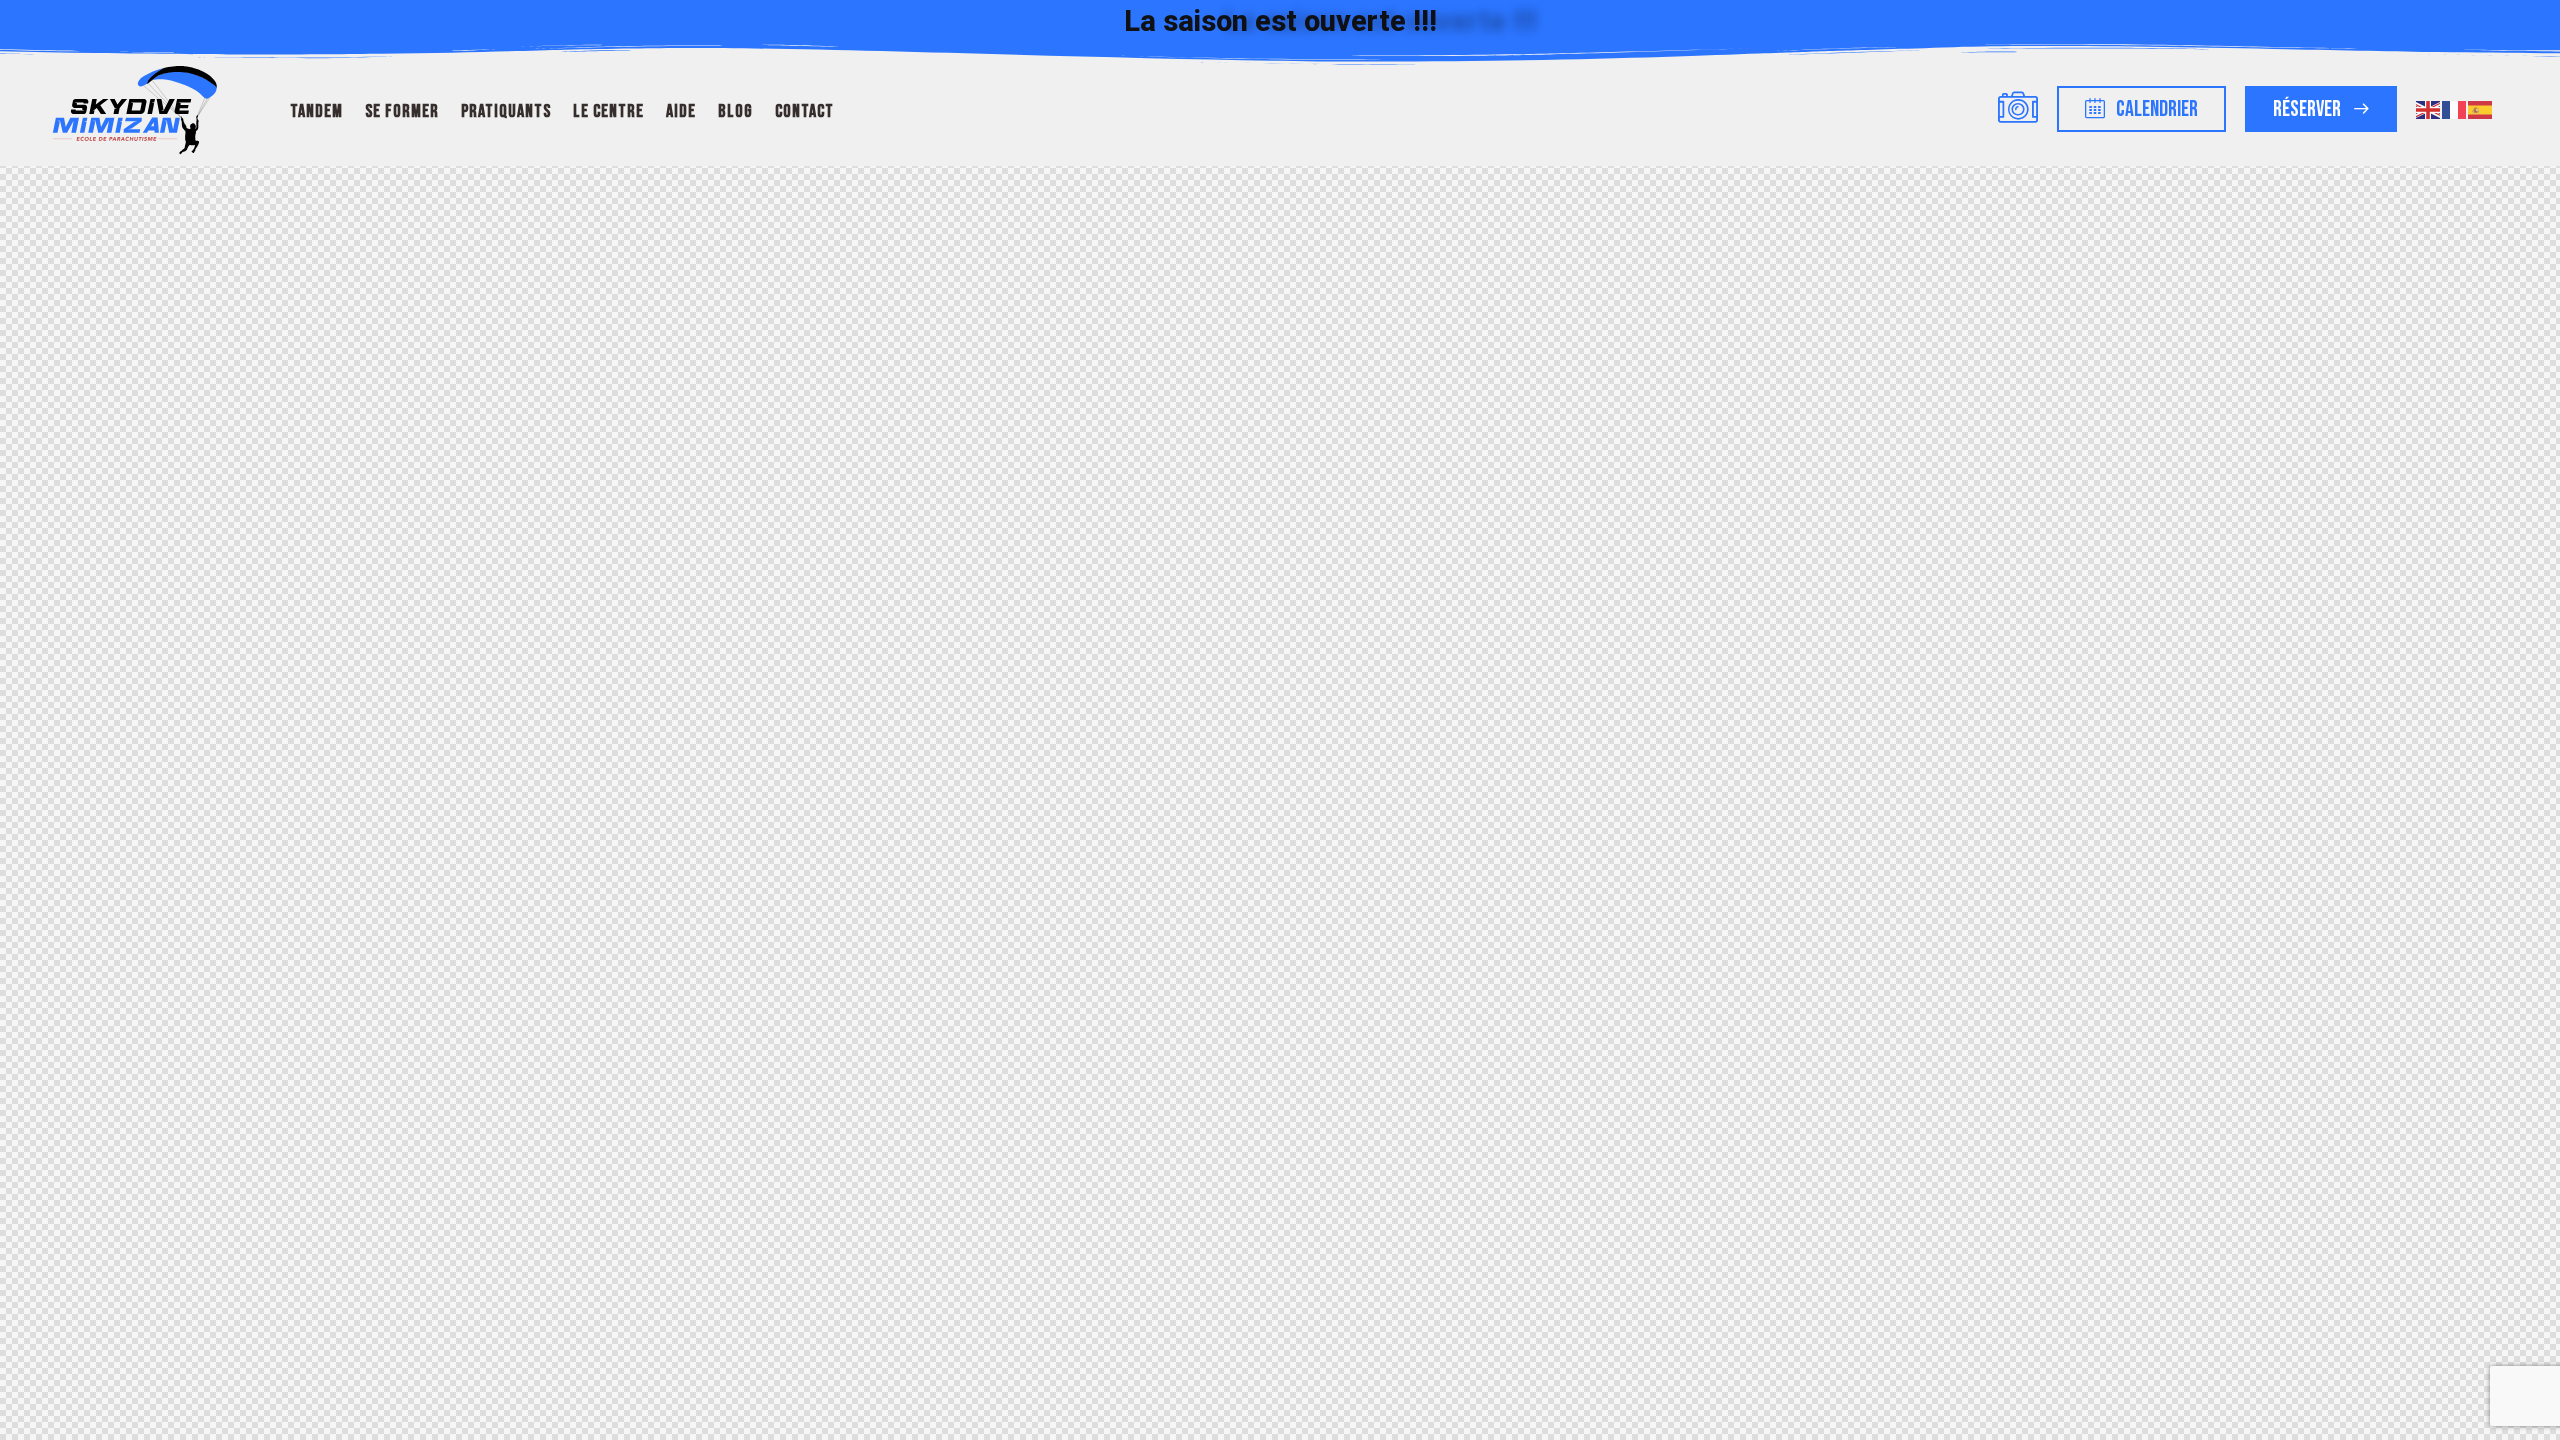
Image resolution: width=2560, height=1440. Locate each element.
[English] (2429, 108)
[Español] (2481, 108)
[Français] (2455, 108)
